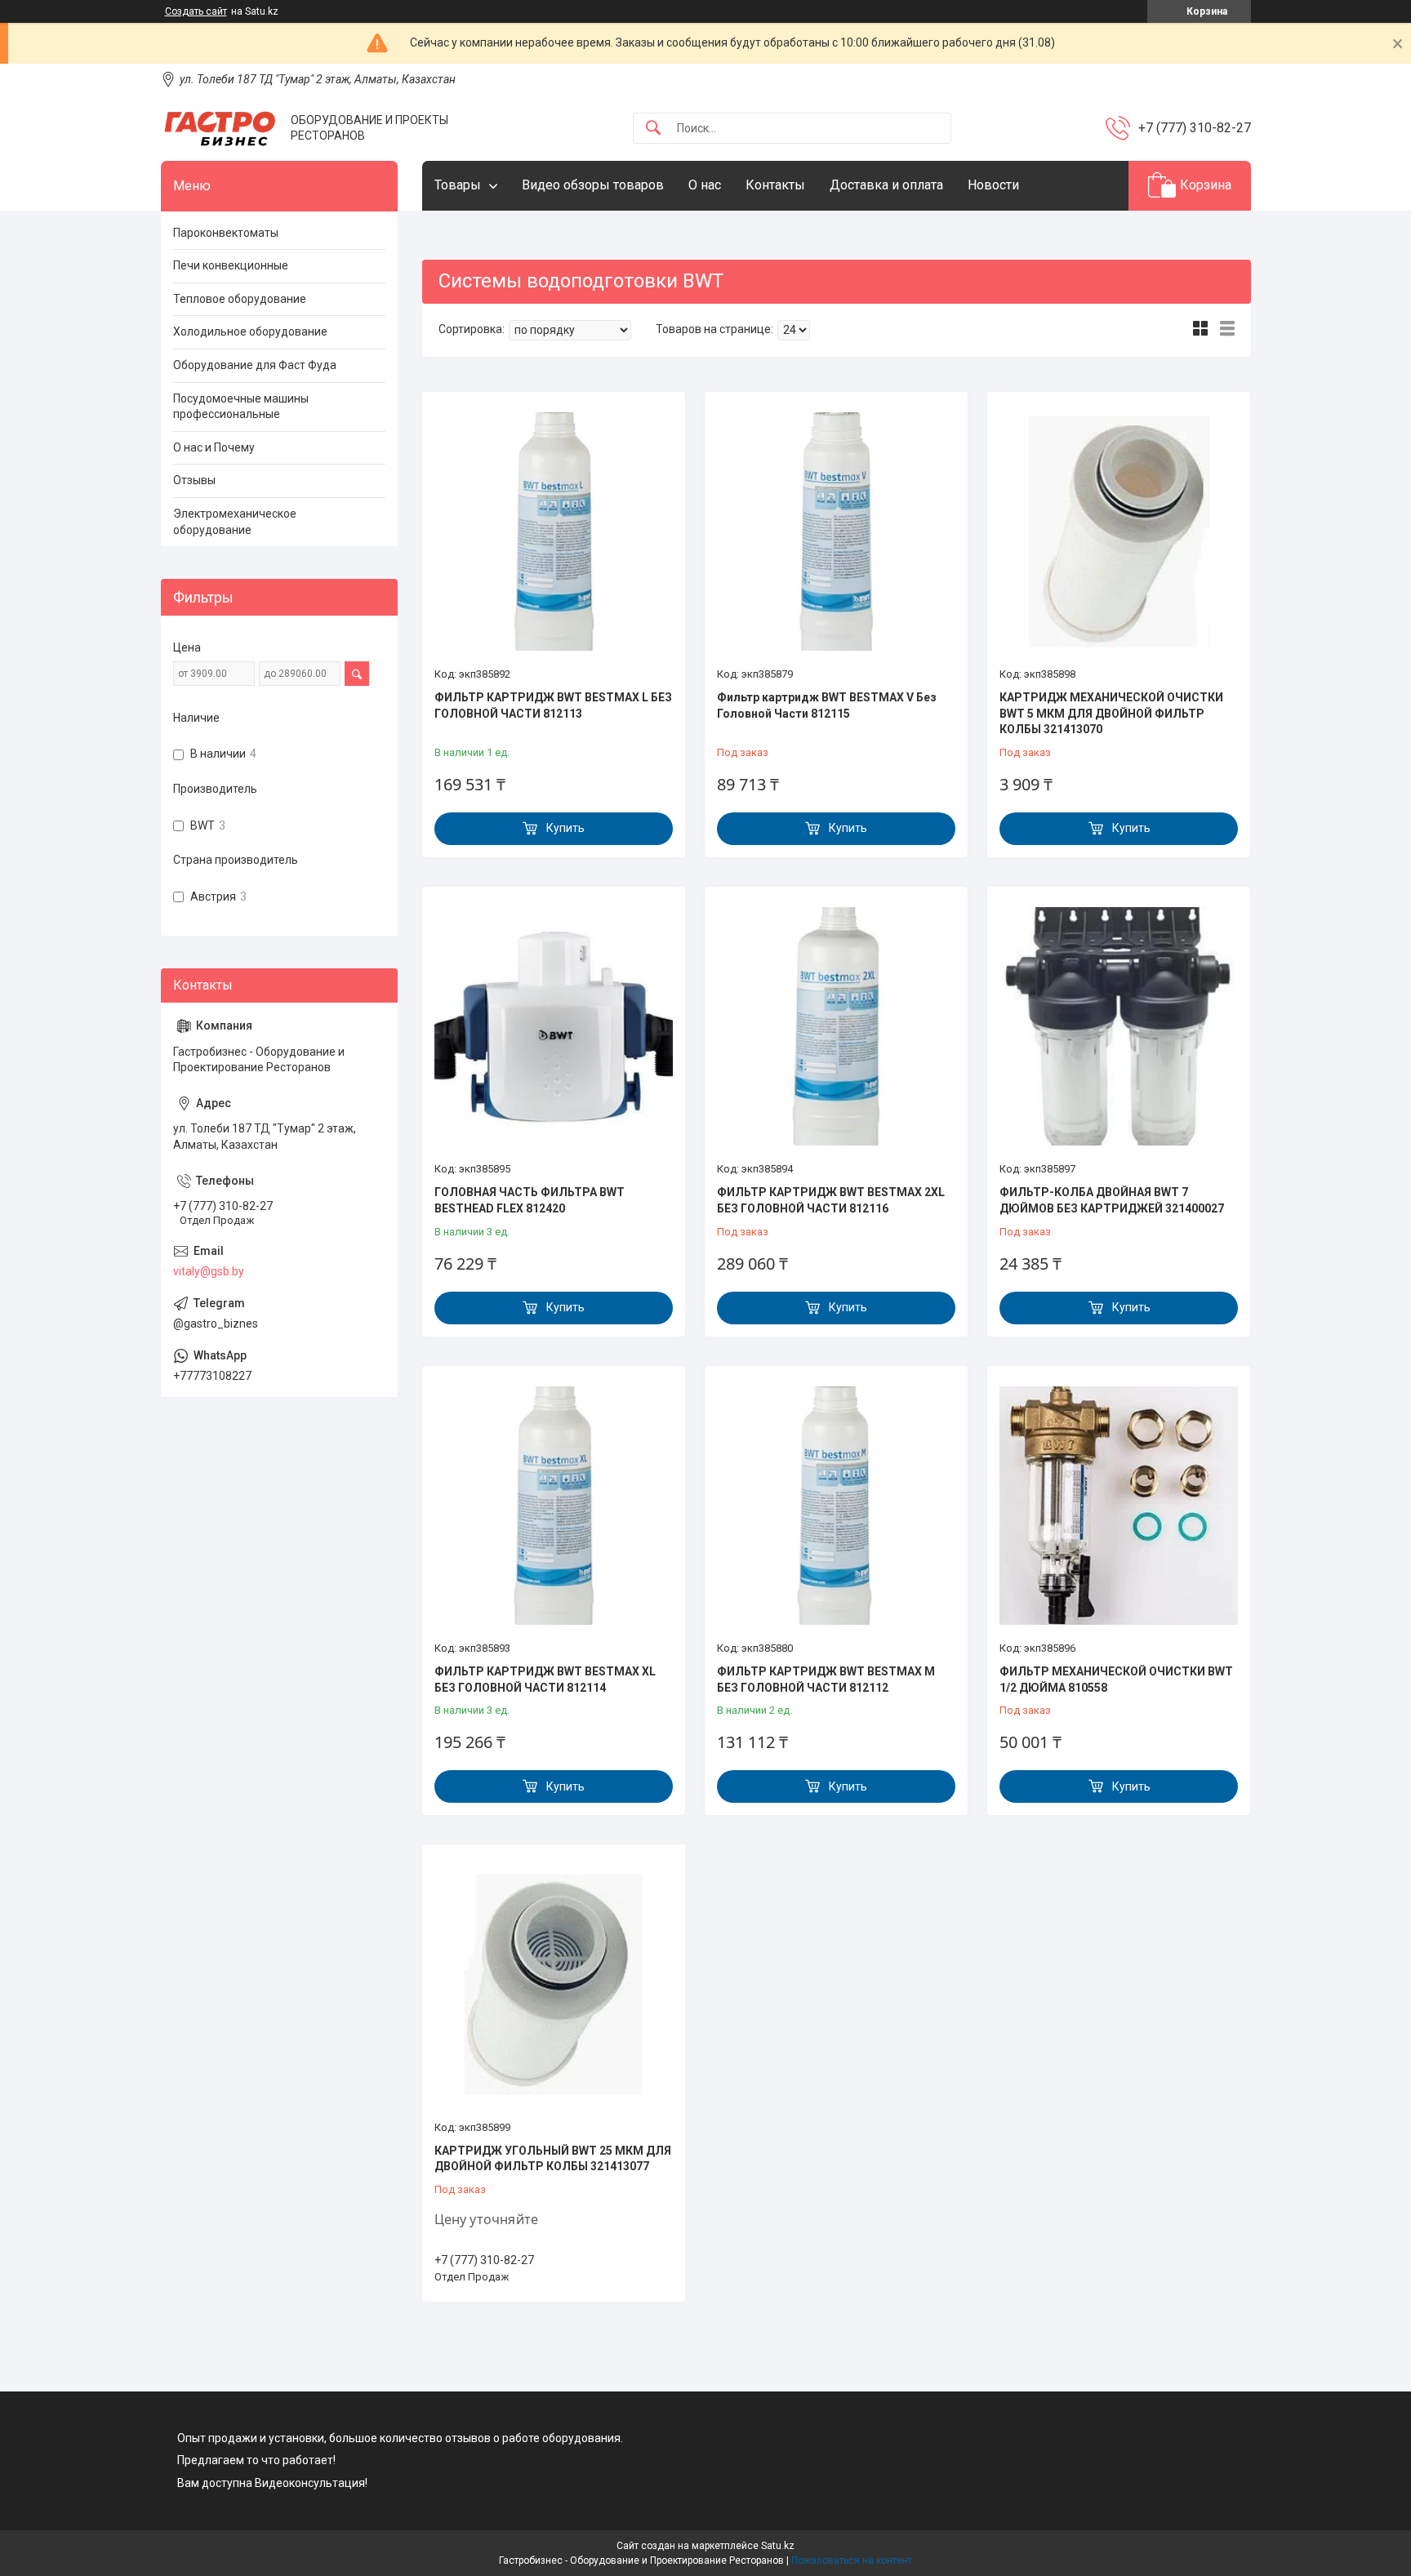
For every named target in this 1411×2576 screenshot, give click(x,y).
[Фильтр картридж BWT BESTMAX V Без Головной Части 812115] (836, 532)
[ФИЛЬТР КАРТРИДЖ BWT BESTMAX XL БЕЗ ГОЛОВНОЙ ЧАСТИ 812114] (554, 1506)
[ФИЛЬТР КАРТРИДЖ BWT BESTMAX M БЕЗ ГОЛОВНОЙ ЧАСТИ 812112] (836, 1506)
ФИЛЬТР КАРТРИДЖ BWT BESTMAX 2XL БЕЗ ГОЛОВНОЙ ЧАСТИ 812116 (831, 1200)
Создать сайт (196, 11)
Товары (458, 185)
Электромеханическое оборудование (235, 522)
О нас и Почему (214, 447)
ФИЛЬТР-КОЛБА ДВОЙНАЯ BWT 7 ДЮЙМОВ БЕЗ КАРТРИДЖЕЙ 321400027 (1112, 1200)
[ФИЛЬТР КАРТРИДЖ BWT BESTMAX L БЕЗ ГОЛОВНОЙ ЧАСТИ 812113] (554, 532)
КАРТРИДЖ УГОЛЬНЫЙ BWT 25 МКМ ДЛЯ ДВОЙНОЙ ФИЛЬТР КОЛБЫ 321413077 (553, 2159)
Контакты (775, 185)
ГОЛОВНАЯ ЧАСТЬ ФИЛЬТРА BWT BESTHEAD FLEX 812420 (530, 1200)
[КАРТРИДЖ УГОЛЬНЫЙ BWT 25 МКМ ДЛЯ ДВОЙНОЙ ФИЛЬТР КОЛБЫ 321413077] (554, 1984)
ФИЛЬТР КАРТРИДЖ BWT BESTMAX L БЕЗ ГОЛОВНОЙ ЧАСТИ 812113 (553, 705)
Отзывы (194, 480)
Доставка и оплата (886, 185)
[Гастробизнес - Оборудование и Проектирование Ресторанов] (220, 129)
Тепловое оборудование (240, 299)
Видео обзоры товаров (593, 185)
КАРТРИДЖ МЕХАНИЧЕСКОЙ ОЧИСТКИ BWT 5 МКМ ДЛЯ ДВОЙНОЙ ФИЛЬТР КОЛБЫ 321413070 (1111, 713)
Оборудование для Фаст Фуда (255, 365)
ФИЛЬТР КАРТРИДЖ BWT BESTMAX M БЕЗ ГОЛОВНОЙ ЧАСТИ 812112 (826, 1680)
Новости (993, 185)
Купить (565, 828)
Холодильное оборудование (250, 331)
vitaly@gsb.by (209, 1271)
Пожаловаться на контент (852, 2560)
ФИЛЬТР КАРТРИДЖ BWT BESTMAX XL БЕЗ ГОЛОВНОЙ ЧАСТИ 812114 (545, 1680)
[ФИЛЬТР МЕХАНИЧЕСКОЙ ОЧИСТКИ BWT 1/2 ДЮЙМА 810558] (1119, 1506)
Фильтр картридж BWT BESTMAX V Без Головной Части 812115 (827, 705)
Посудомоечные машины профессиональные (241, 407)
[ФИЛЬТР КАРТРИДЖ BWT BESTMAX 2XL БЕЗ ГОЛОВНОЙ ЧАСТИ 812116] (836, 1026)
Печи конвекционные (231, 265)
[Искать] (653, 129)
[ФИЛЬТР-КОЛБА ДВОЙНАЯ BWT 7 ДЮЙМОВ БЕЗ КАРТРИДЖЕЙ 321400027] (1119, 1026)
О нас (705, 185)
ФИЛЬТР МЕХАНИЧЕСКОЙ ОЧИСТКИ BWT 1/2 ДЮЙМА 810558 (1116, 1680)
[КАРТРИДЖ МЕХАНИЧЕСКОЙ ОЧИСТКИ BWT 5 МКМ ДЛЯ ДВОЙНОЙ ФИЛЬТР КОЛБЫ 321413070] (1119, 532)
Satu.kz (778, 2546)
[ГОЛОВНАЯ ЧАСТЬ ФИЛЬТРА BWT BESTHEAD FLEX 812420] (554, 1026)
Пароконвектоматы (226, 233)
